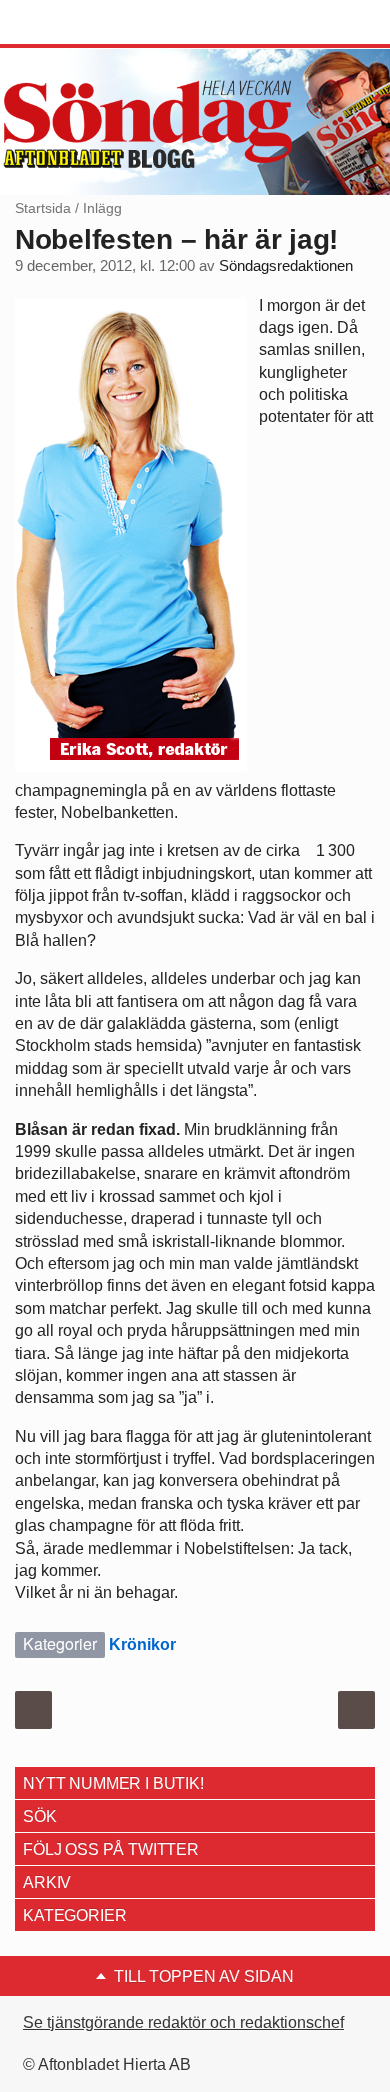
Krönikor (142, 1644)
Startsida (43, 208)
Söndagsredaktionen (286, 266)
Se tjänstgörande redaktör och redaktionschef (183, 2022)
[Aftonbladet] (90, 23)
